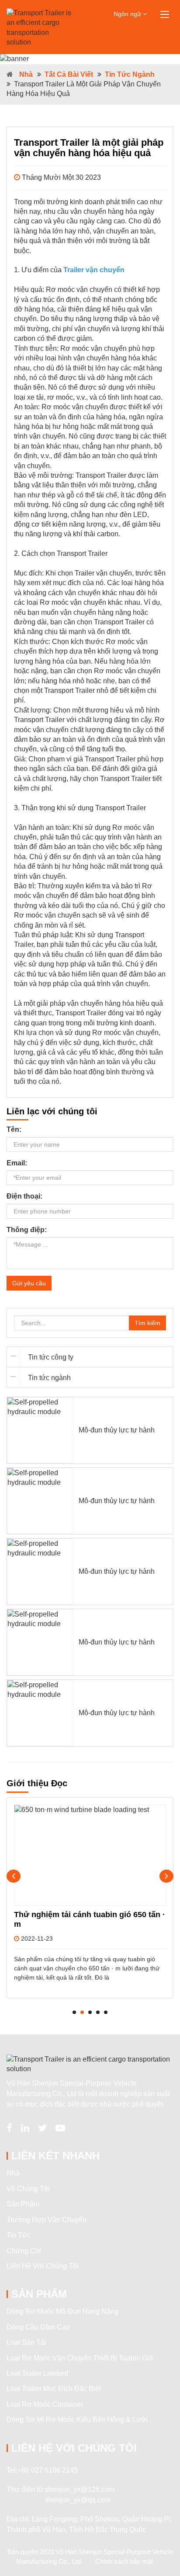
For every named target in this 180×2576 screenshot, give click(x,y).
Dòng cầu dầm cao (38, 2327)
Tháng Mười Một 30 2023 (61, 177)
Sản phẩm (23, 2204)
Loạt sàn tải (26, 2342)
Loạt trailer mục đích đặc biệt (54, 2389)
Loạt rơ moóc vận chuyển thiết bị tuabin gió (80, 2358)
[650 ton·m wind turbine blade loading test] (90, 1855)
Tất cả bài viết (69, 74)
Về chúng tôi (28, 2189)
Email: (17, 1163)
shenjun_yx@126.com (80, 2489)
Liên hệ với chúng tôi (43, 2266)
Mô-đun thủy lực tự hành (117, 1430)
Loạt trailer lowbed (37, 2373)
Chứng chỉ (24, 2251)
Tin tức (19, 2235)
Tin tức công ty (51, 1357)
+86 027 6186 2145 (48, 2470)
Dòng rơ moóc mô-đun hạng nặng (62, 2311)
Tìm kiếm (147, 1323)
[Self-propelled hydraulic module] (40, 1430)
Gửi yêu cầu (29, 1283)
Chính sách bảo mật (124, 2561)
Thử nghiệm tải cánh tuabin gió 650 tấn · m (90, 1919)
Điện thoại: (24, 1196)
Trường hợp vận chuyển (47, 2220)
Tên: (14, 1129)
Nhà (26, 74)
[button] (74, 2012)
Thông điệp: (27, 1230)
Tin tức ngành (130, 74)
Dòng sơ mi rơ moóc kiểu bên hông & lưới (77, 2420)
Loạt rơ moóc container (45, 2404)
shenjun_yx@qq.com (78, 2500)
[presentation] (14, 1876)
